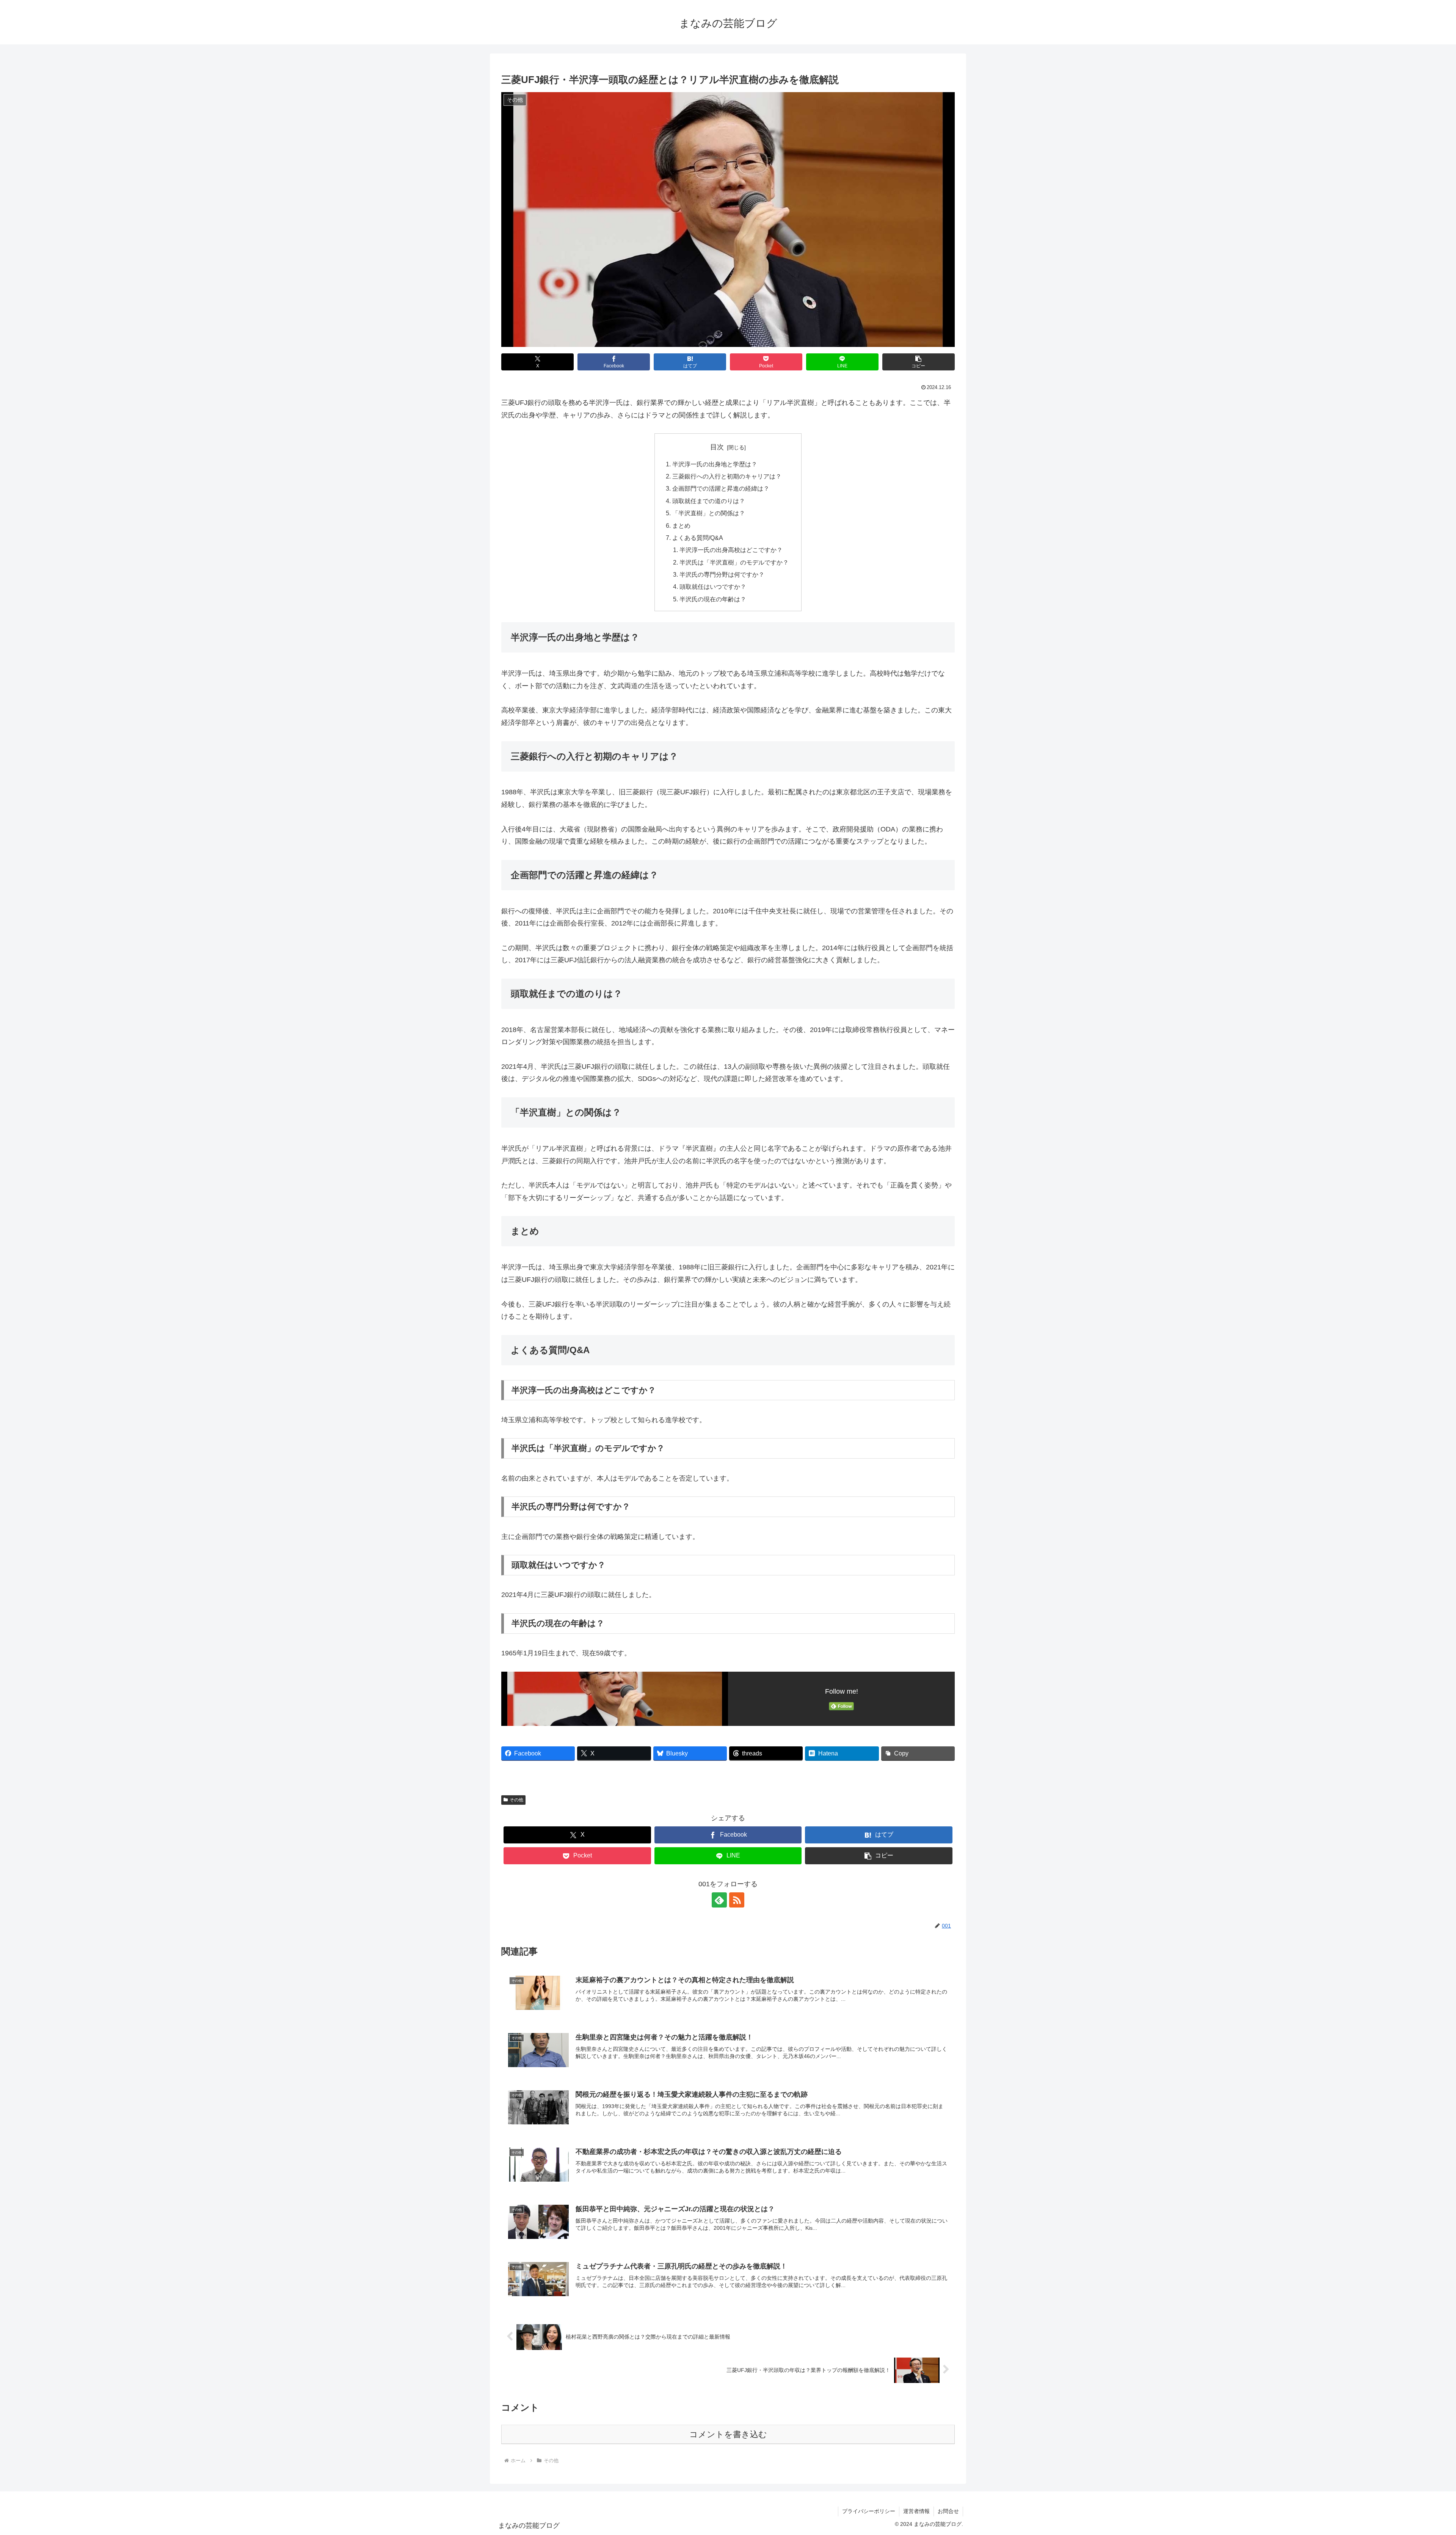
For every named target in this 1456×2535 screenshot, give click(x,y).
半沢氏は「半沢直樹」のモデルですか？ (734, 562)
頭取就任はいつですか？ (713, 587)
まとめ (681, 526)
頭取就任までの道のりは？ (709, 501)
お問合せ (948, 2511)
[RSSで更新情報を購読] (737, 1900)
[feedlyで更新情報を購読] (719, 1900)
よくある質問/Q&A (698, 538)
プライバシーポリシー (869, 2511)
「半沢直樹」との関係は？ (709, 513)
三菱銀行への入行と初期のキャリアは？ (727, 476)
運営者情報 (916, 2511)
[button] (919, 362)
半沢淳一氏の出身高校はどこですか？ (731, 550)
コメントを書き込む (728, 2434)
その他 (516, 1800)
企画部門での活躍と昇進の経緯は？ (721, 488)
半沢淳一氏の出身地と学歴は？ (715, 464)
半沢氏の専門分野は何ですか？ (722, 574)
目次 (717, 447)
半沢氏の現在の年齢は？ (713, 599)
